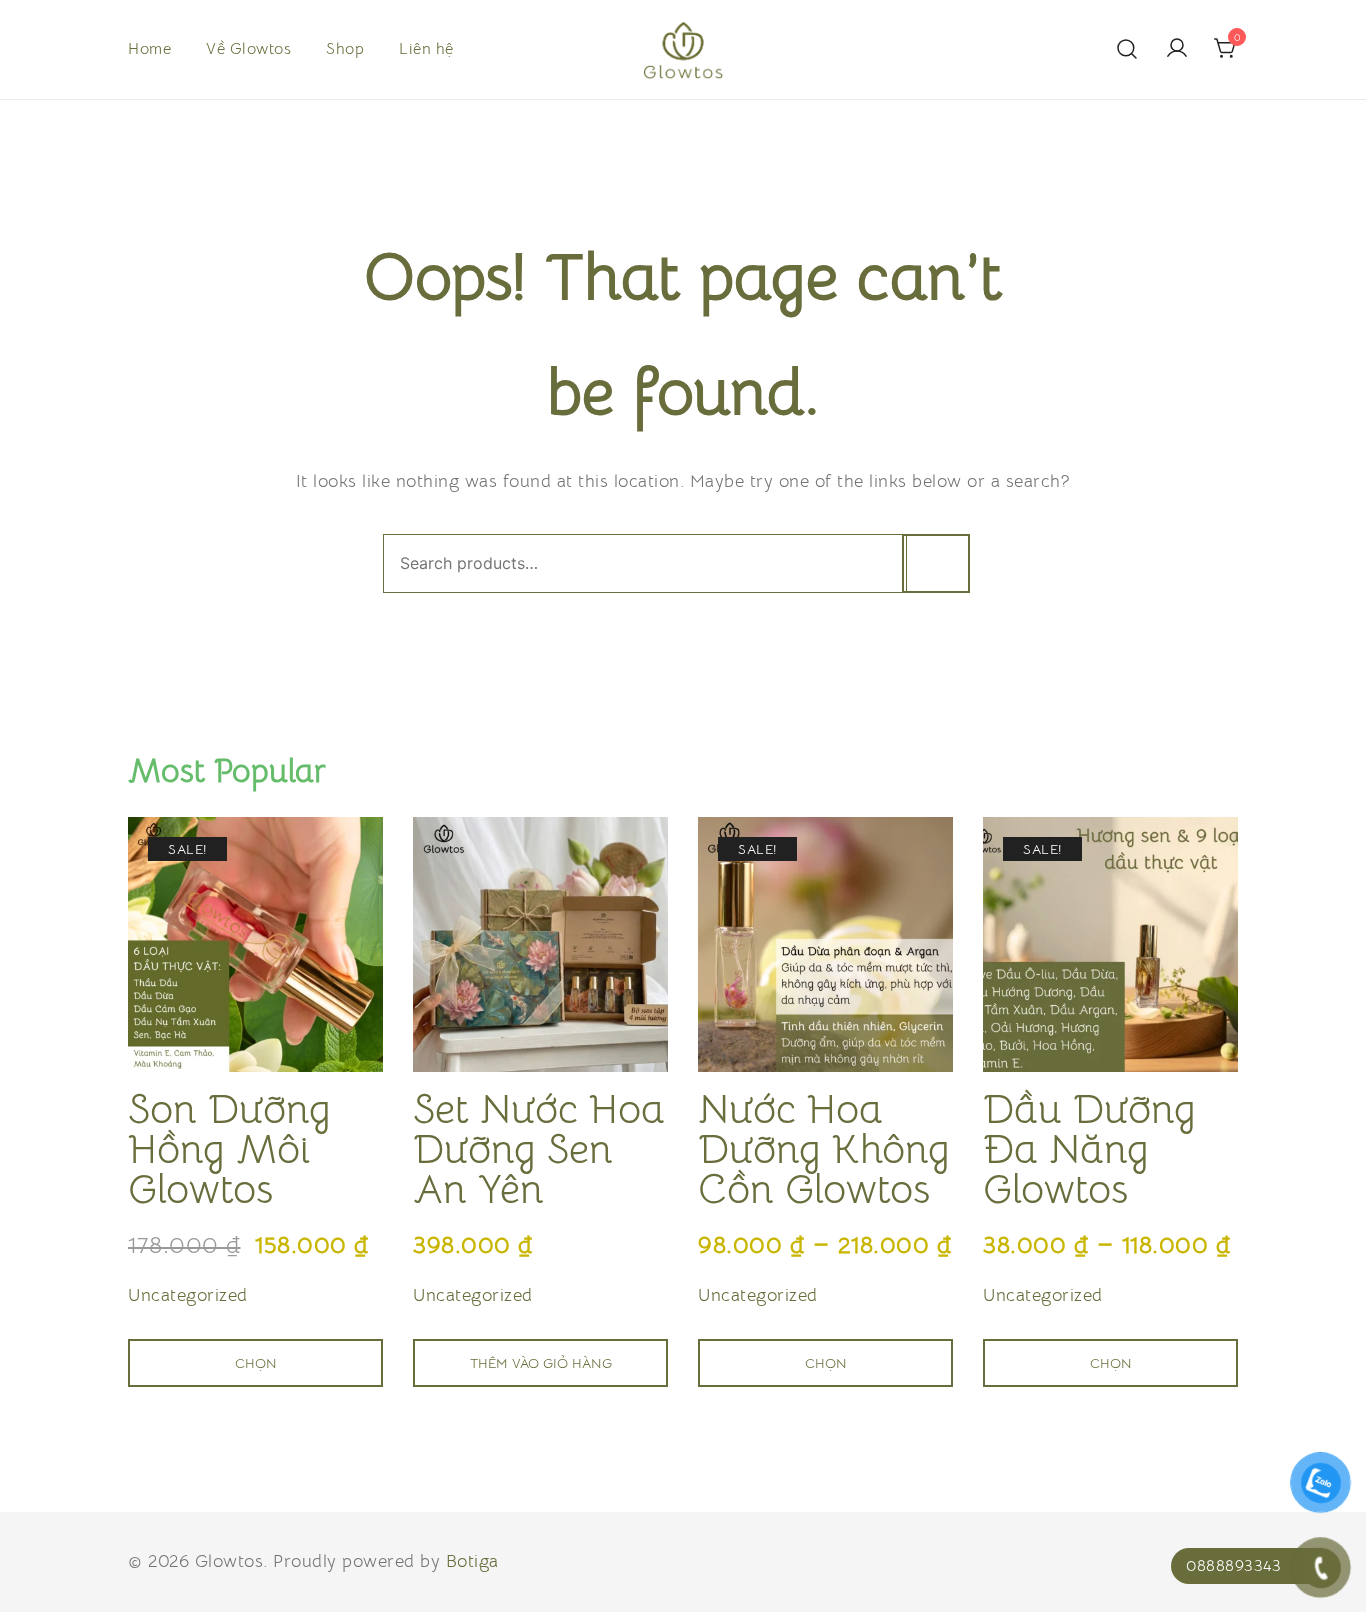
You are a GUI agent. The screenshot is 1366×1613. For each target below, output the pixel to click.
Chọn (256, 1363)
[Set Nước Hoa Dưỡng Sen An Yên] (540, 944)
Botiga (472, 1561)
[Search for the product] (936, 563)
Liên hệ (426, 49)
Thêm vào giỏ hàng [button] (541, 1363)
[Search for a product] (1127, 49)
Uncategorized (188, 1295)
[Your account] (1177, 49)
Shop (345, 49)
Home (149, 49)
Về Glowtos (248, 49)
